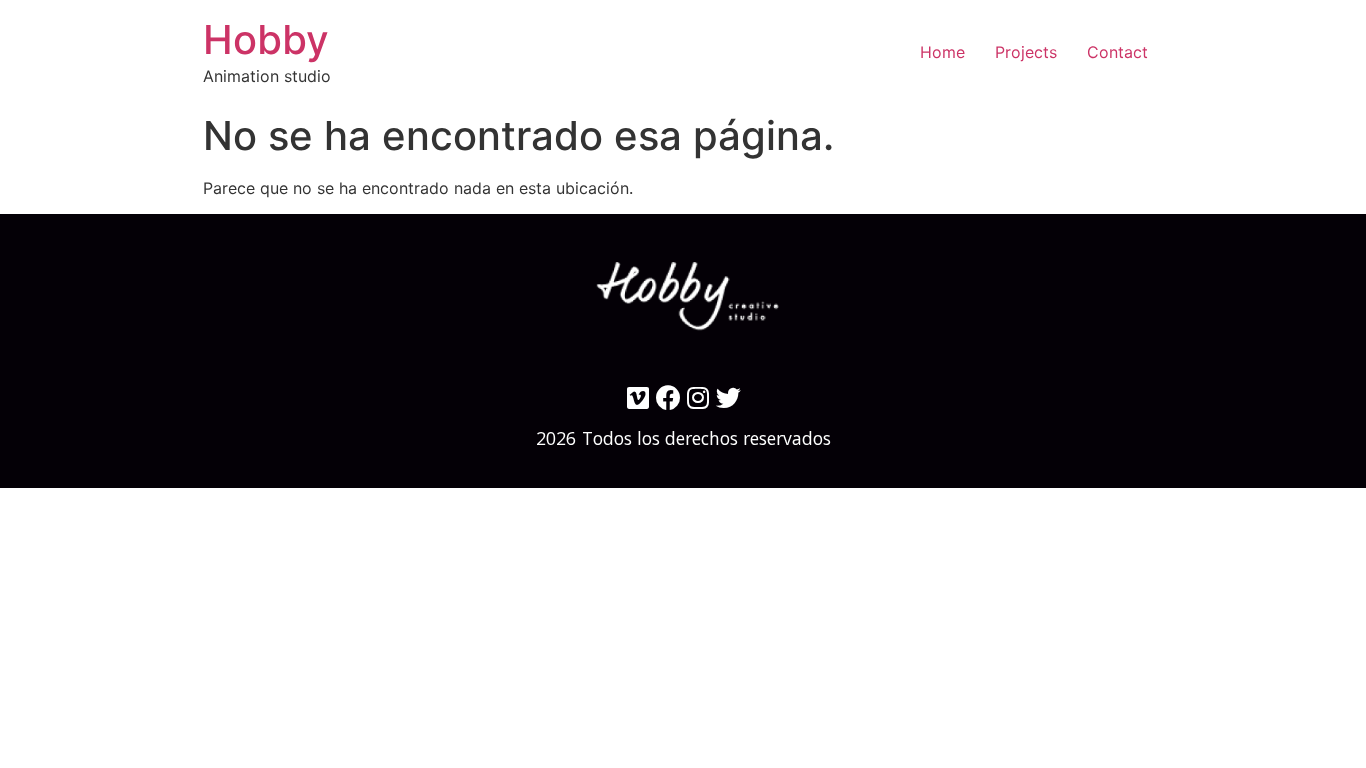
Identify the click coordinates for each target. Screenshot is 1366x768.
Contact (1117, 52)
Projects (1026, 52)
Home (942, 52)
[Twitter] (728, 397)
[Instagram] (698, 397)
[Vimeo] (638, 397)
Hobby (266, 39)
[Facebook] (668, 397)
